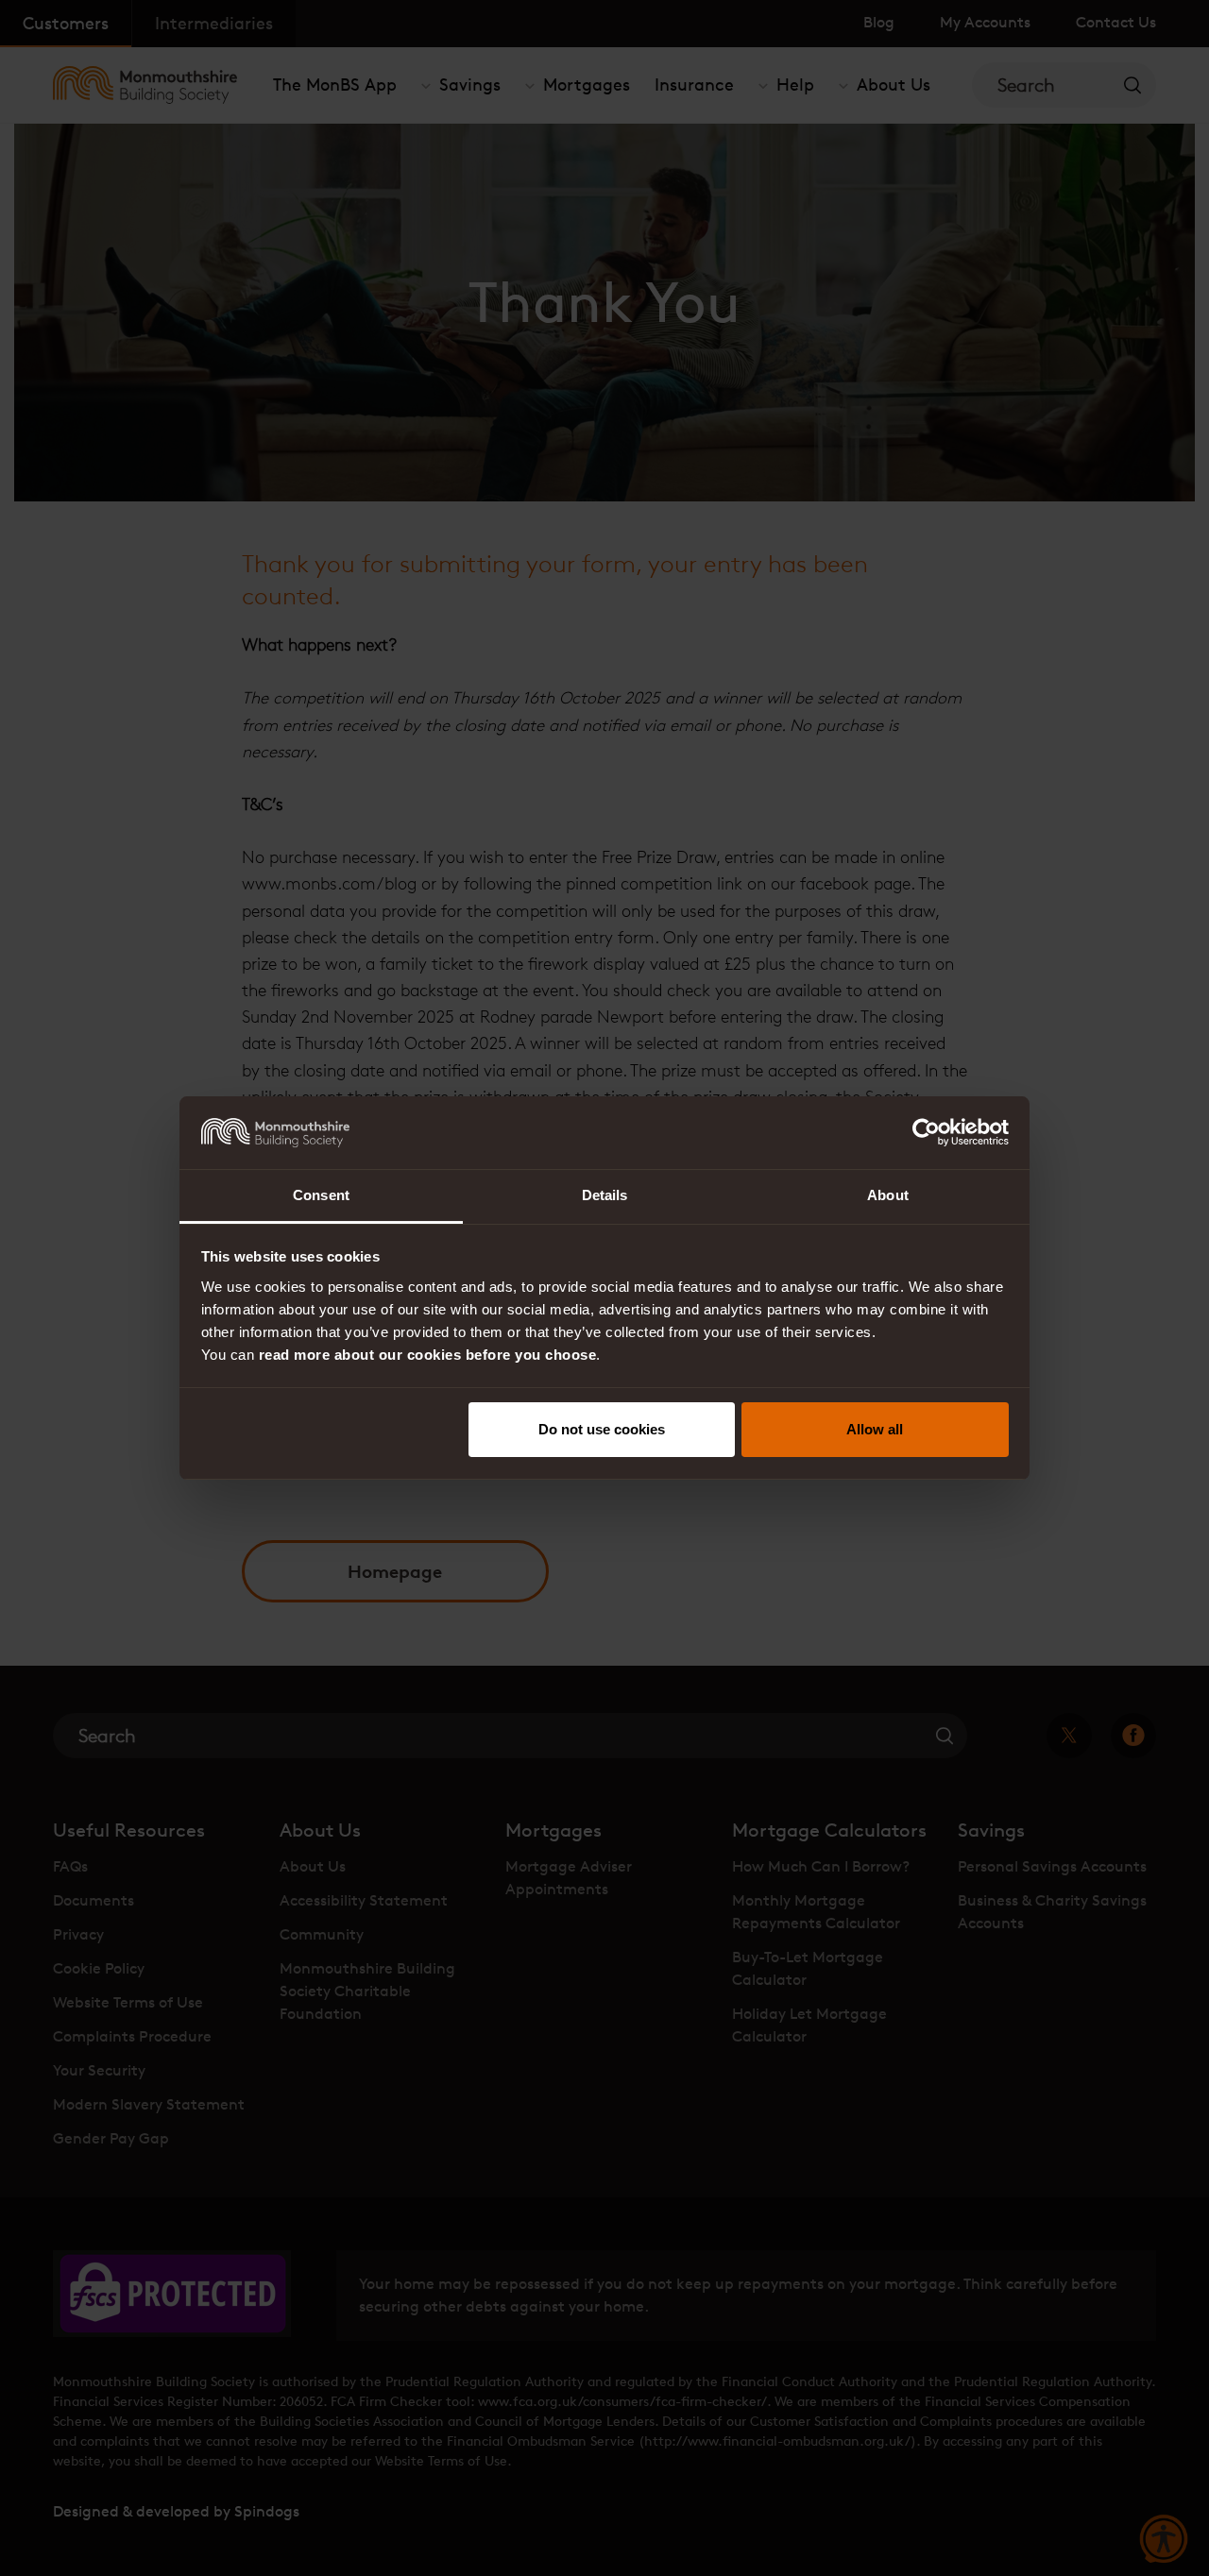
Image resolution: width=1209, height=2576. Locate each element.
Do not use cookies (602, 1429)
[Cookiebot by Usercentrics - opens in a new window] (926, 1132)
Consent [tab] (321, 1195)
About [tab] (888, 1195)
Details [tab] (605, 1195)
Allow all (875, 1429)
